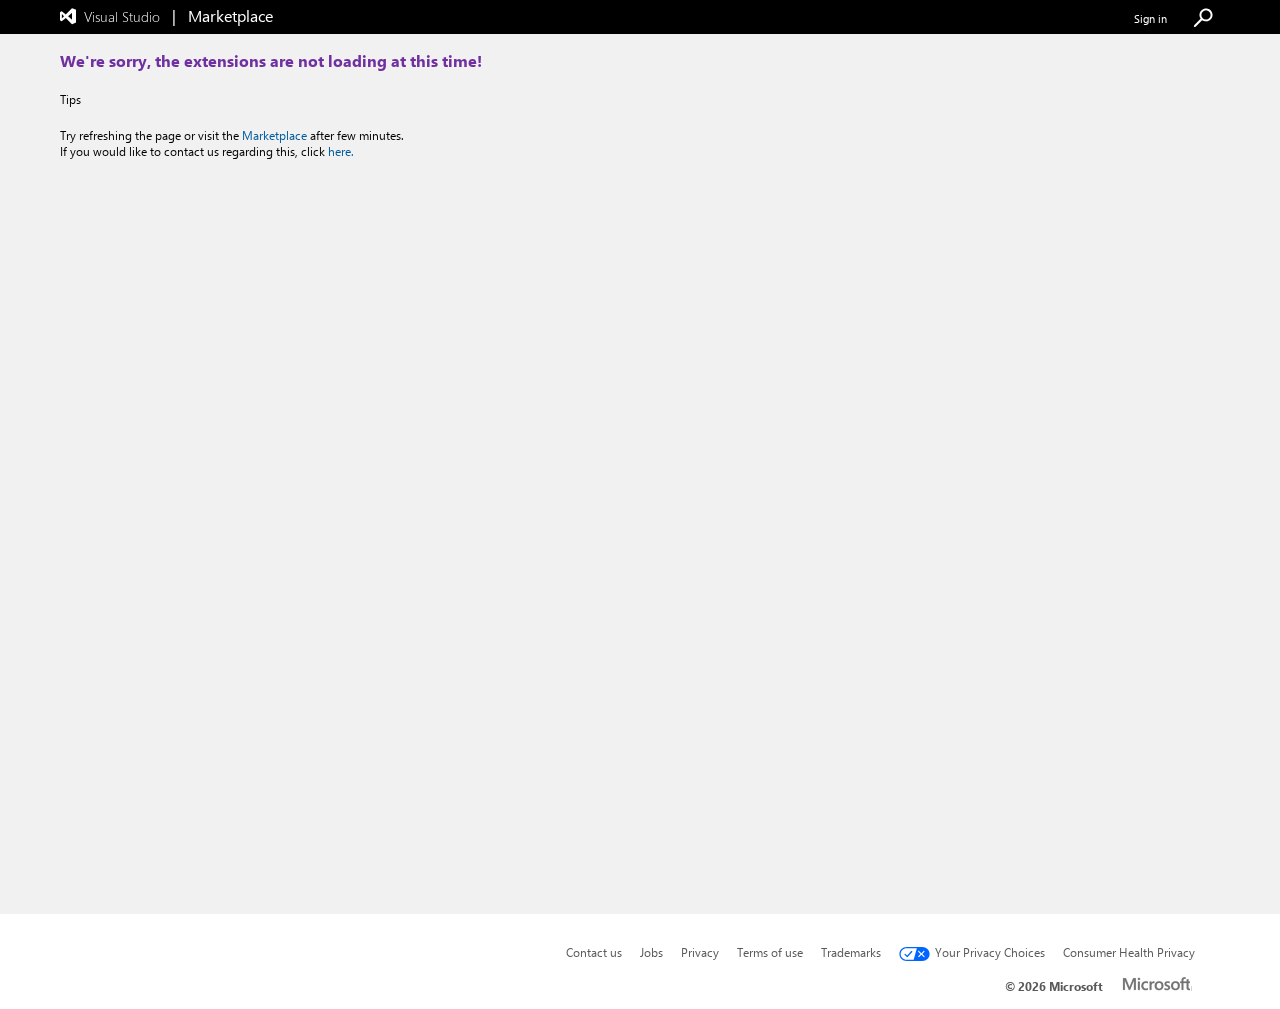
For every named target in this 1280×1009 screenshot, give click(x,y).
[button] (1203, 18)
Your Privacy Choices (990, 952)
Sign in (1150, 18)
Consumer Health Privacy (1129, 952)
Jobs (651, 952)
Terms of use (770, 952)
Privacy (700, 952)
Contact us (594, 952)
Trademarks (851, 952)
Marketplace (274, 135)
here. (341, 151)
